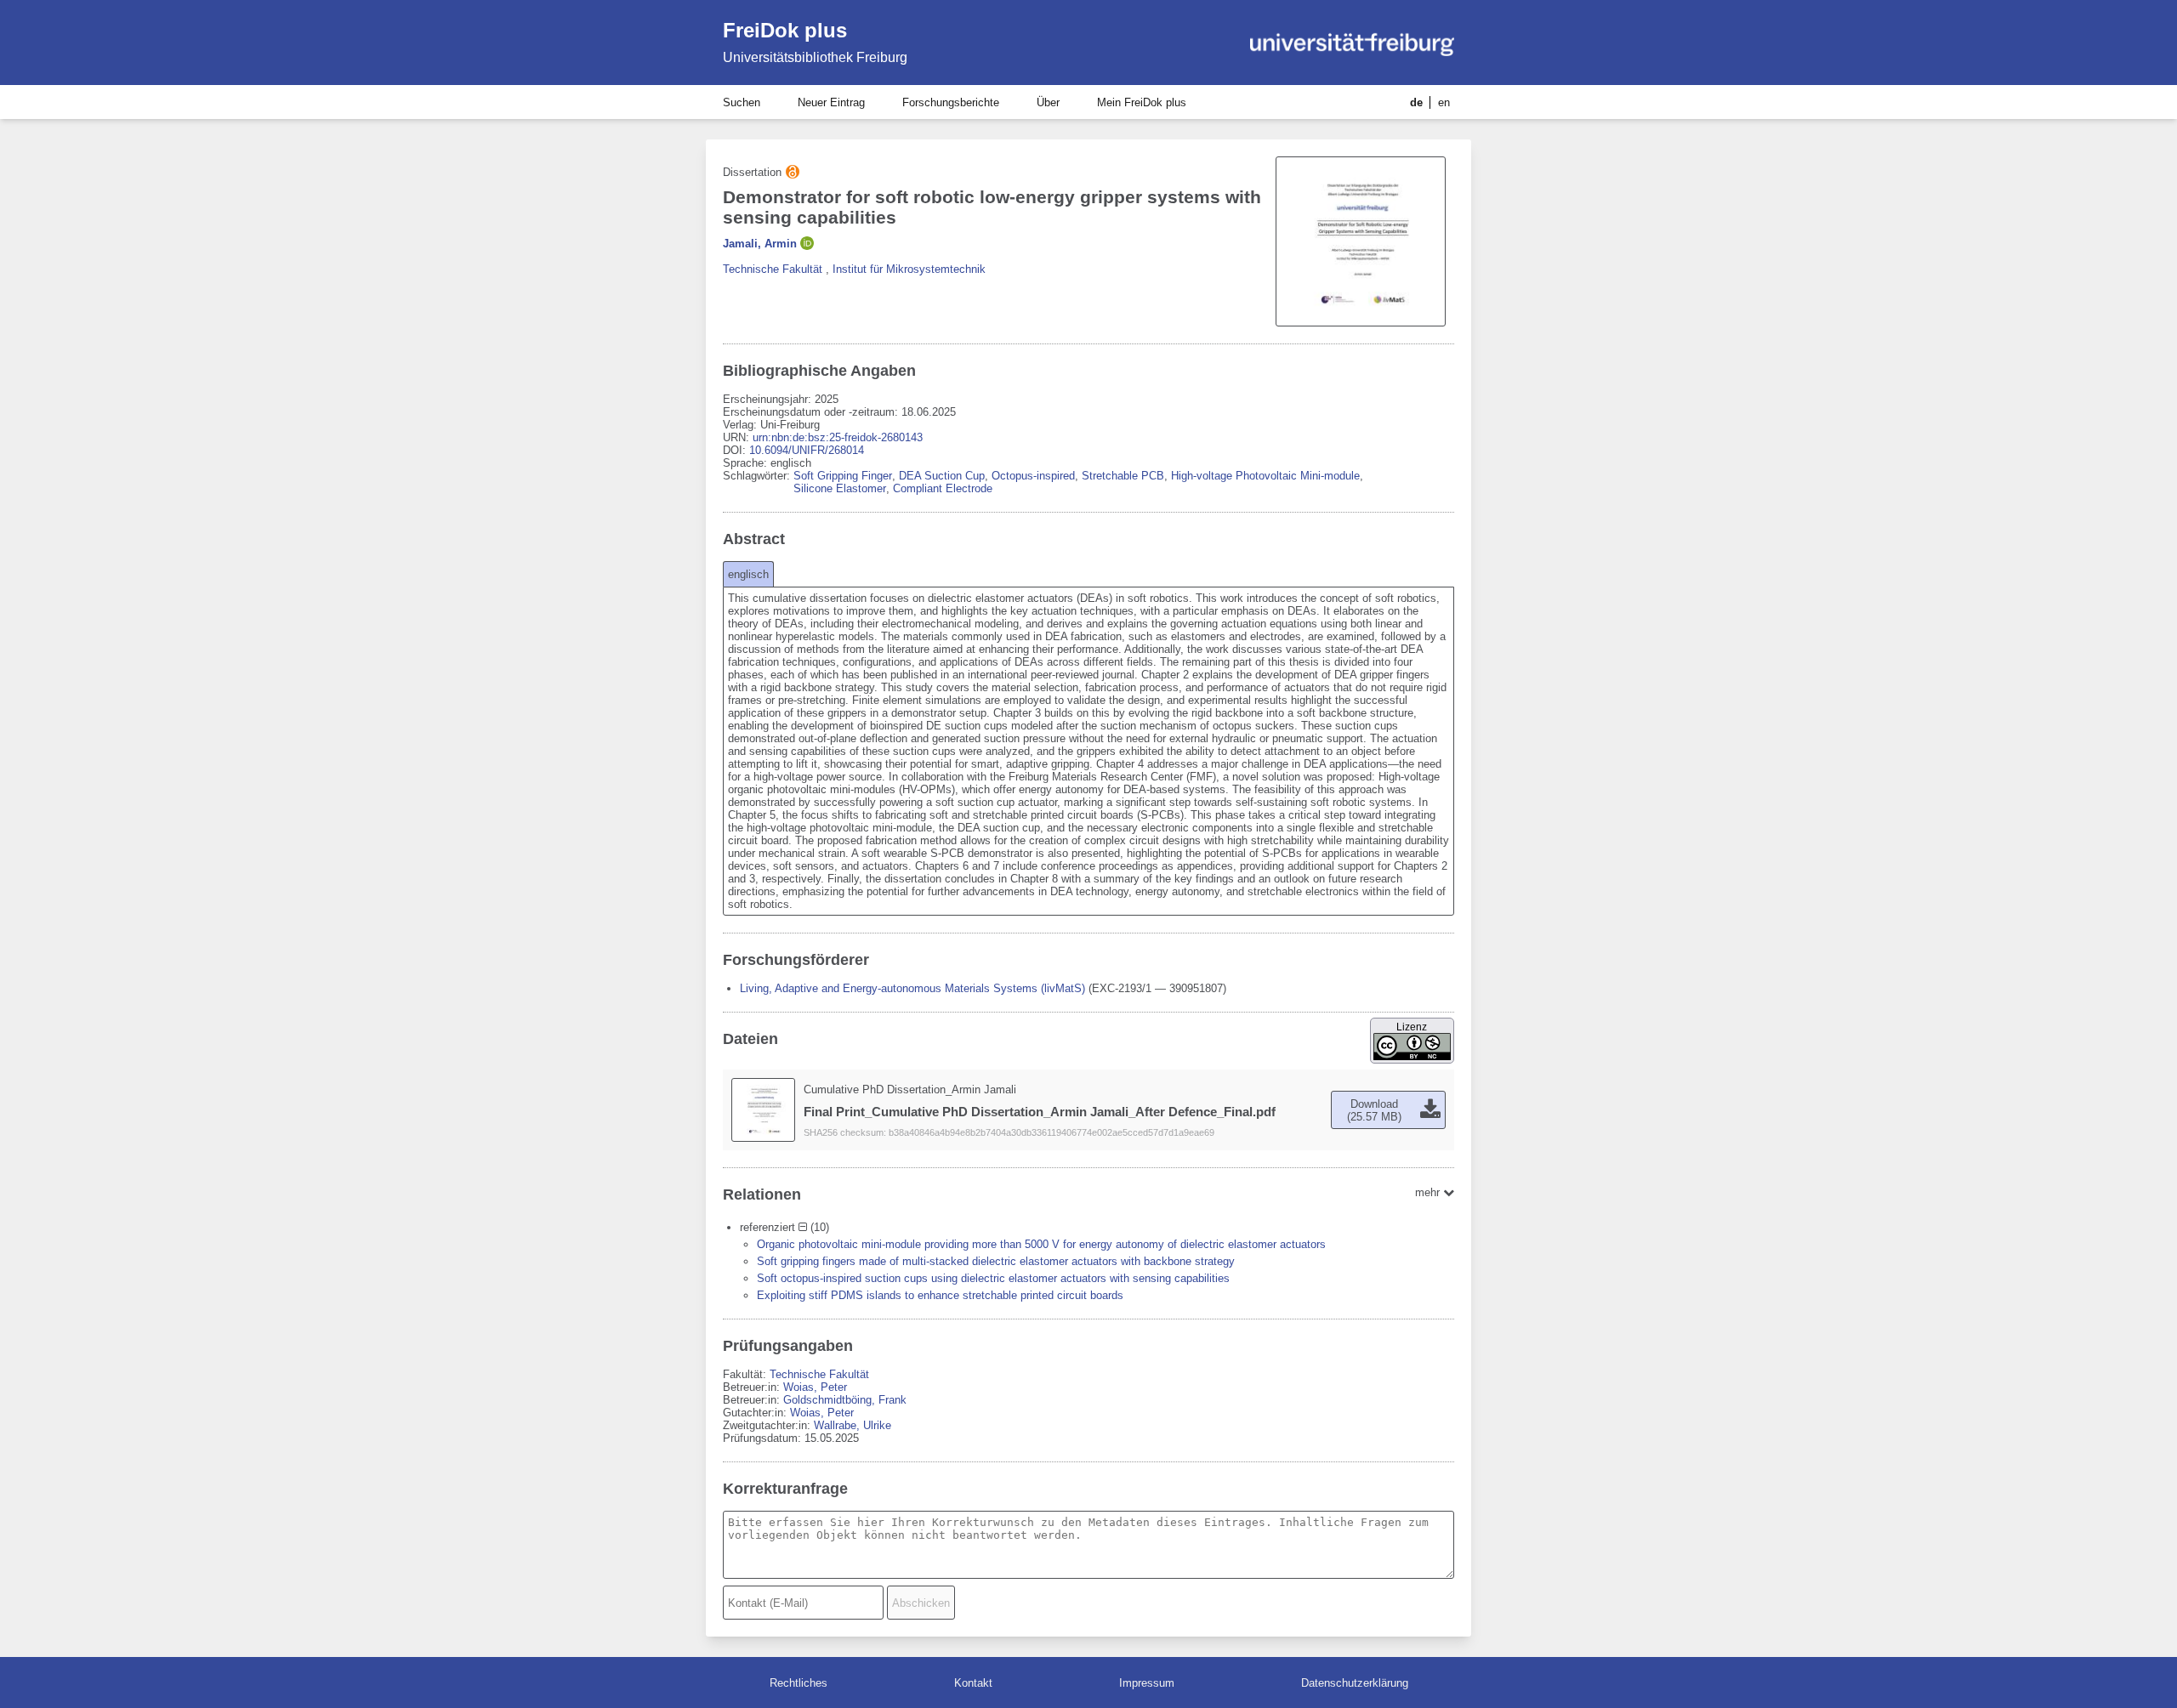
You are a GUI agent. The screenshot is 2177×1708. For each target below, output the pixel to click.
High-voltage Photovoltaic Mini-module (1265, 476)
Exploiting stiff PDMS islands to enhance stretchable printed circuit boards (940, 1295)
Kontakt (973, 1683)
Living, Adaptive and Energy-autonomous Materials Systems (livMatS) (912, 988)
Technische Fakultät (773, 269)
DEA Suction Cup (942, 476)
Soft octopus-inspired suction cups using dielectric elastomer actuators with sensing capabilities (993, 1278)
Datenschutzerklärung (1355, 1683)
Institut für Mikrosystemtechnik (909, 269)
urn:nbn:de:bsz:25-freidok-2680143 (838, 437)
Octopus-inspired (1033, 476)
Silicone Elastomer (840, 488)
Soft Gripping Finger (843, 476)
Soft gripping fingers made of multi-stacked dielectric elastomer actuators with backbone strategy (996, 1261)
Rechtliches (799, 1683)
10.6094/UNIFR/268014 (807, 450)
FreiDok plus (785, 30)
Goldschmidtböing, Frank (845, 1400)
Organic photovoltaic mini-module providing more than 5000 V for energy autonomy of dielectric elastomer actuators (1041, 1244)
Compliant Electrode (943, 488)
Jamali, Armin (760, 244)
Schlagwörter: (758, 476)
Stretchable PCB (1123, 476)
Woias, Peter (815, 1387)
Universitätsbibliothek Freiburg (815, 57)
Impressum (1147, 1683)
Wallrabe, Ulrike (853, 1425)
